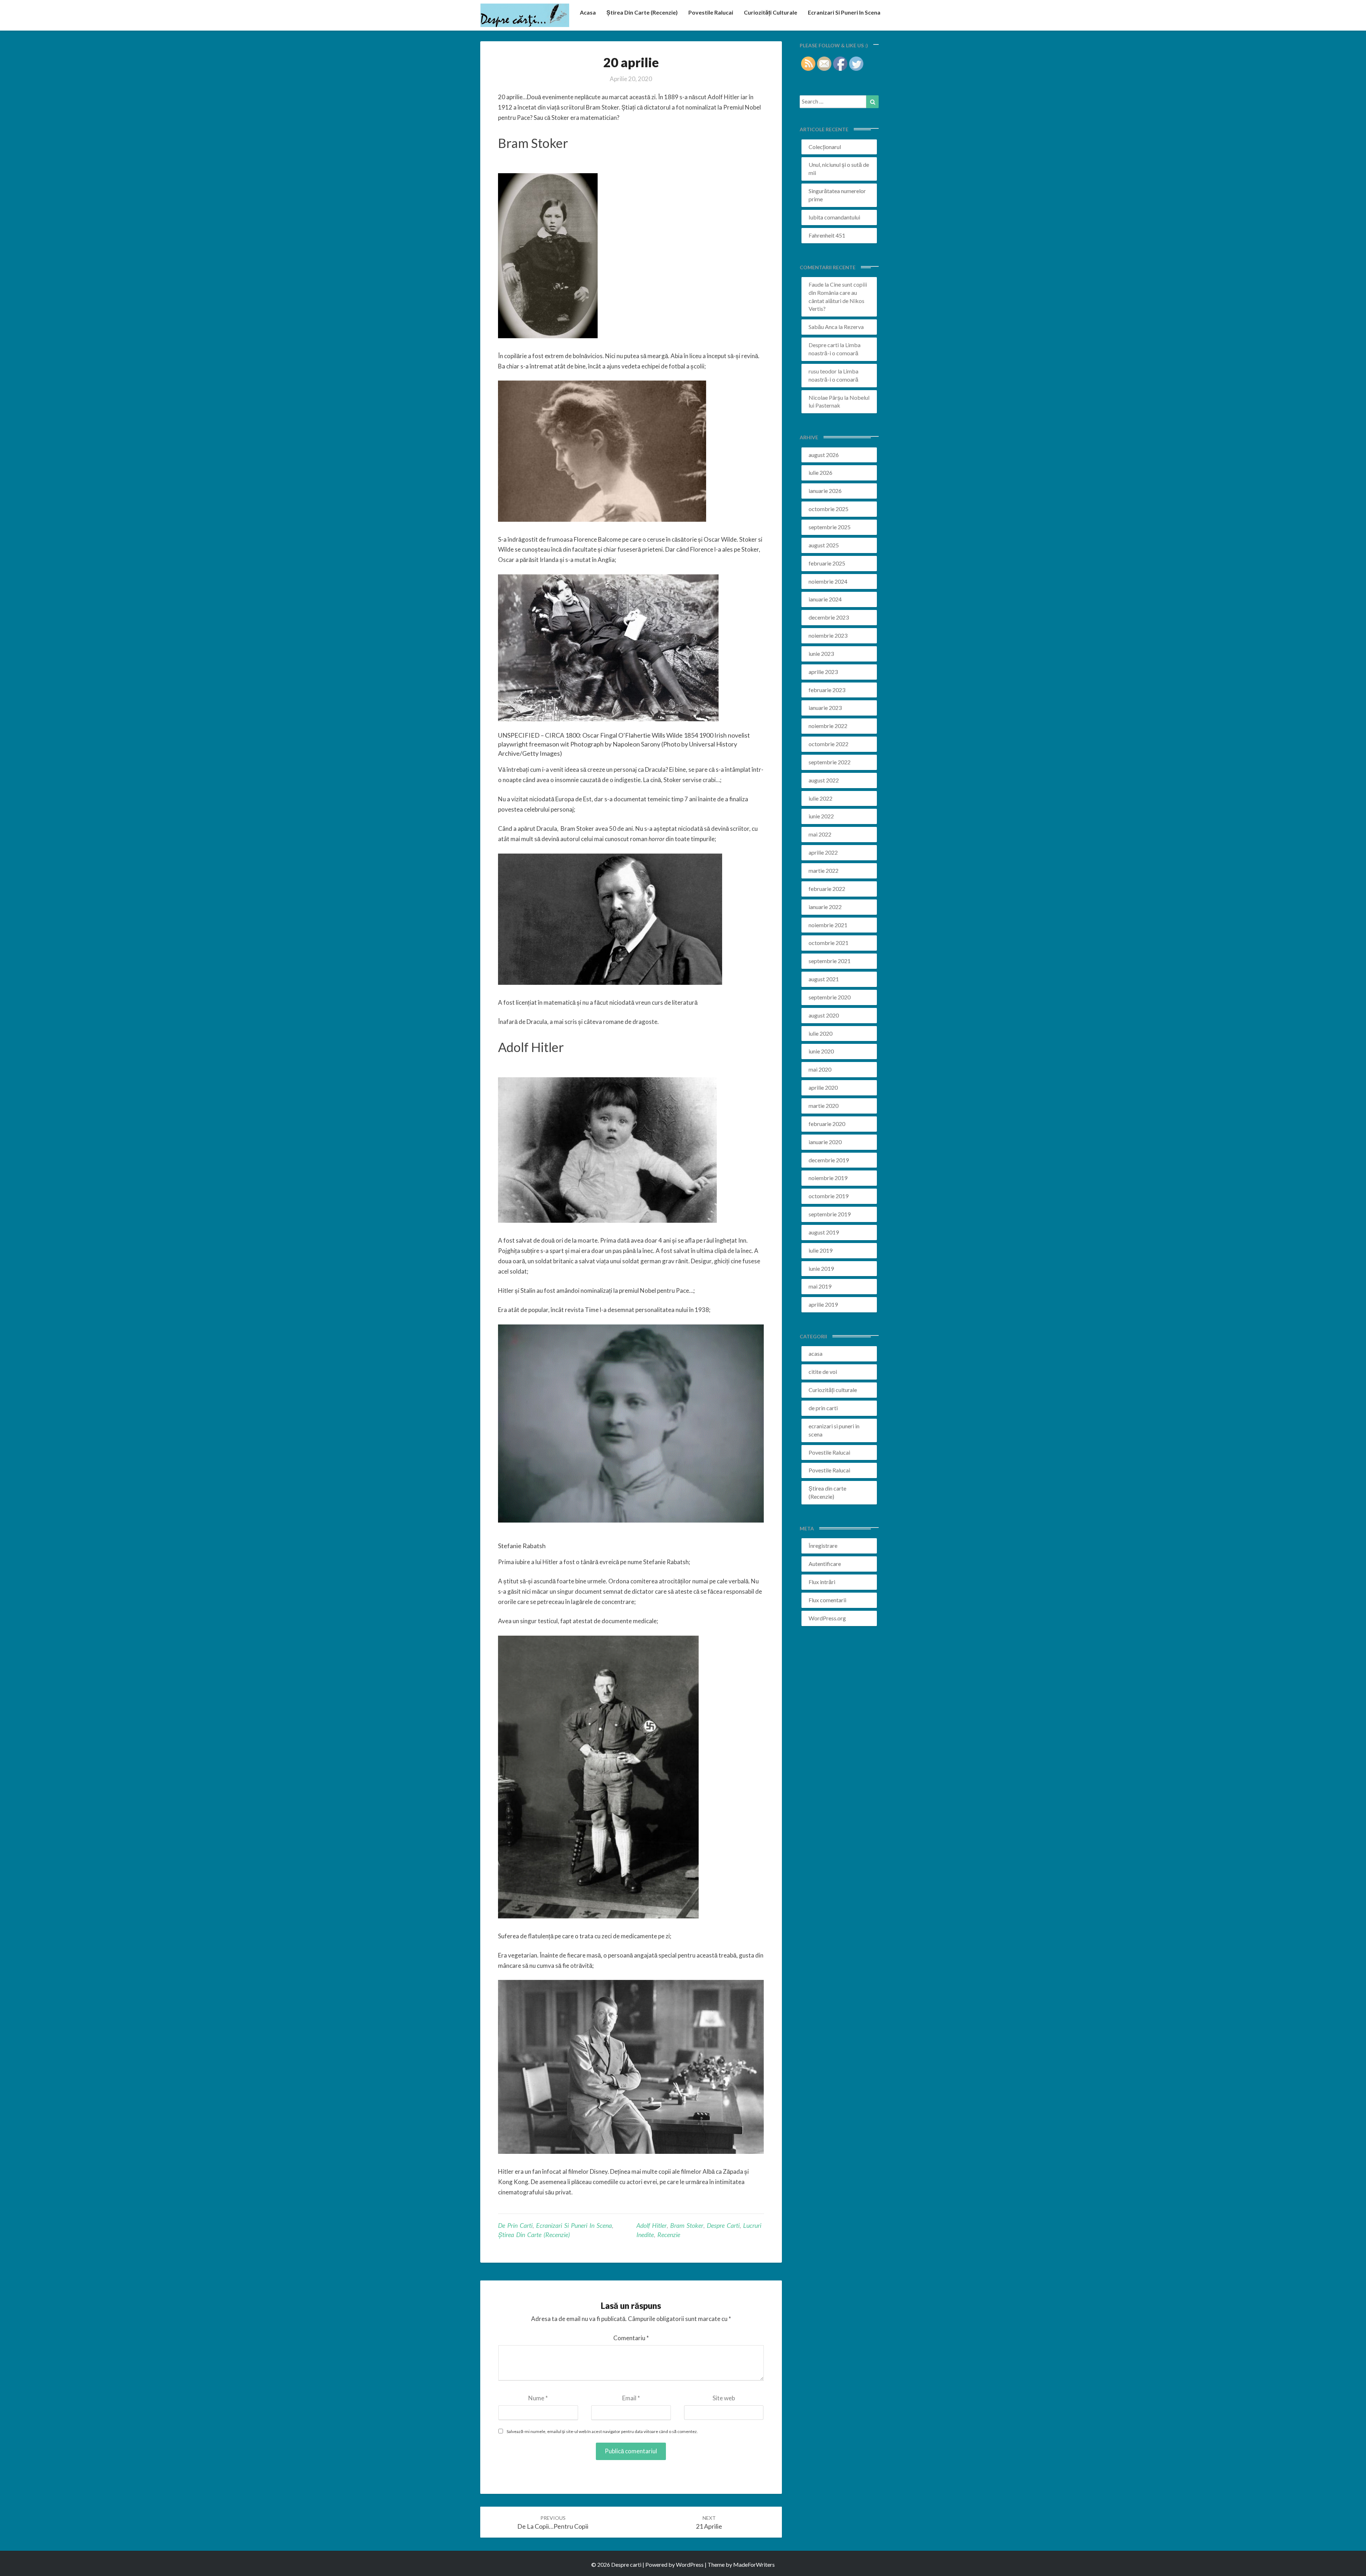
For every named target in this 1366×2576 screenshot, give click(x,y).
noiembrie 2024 (828, 581)
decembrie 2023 (829, 617)
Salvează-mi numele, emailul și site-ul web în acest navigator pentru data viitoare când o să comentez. (602, 2431)
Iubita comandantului (834, 217)
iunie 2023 (821, 654)
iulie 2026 (820, 472)
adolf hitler (652, 2225)
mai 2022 (820, 834)
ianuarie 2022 (825, 907)
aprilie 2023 (823, 672)
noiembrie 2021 (828, 925)
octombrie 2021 (828, 943)
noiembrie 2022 (828, 726)
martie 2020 (824, 1106)
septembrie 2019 (830, 1214)
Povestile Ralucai (711, 12)
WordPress (690, 2564)
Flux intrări (822, 1582)
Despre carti (824, 345)
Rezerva (854, 327)
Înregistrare (823, 1545)
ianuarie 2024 (825, 599)
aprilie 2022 (823, 852)
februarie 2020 (827, 1124)
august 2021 (824, 979)
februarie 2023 (827, 690)
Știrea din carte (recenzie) (642, 12)
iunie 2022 (821, 816)
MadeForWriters (754, 2564)
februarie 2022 (827, 889)
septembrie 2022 (830, 762)
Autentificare (825, 1564)
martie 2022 (824, 870)
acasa (588, 12)
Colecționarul (825, 147)
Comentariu (631, 2338)
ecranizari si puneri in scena (844, 12)
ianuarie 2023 (825, 708)
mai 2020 (820, 1069)
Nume (538, 2398)
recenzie (669, 2235)
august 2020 (824, 1015)
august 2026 (824, 455)
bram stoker (687, 2225)
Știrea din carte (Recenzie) (534, 2235)
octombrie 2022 (828, 744)
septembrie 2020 (830, 997)
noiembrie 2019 (828, 1178)
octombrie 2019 (828, 1196)
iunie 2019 (821, 1268)
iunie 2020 (821, 1051)
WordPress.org (827, 1618)
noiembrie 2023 (828, 635)
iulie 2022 (820, 798)
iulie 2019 (820, 1250)
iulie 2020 (820, 1033)
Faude (816, 284)
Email (631, 2398)
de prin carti (515, 2225)
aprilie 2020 (823, 1087)
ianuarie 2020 (825, 1142)
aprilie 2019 (823, 1304)
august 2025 (824, 545)
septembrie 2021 (830, 961)
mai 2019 (820, 1286)
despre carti (723, 2225)
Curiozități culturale (771, 12)
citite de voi (823, 1372)
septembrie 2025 (830, 527)
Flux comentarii (827, 1600)
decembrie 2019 (829, 1160)
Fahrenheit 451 (827, 235)
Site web (724, 2398)
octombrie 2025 (828, 509)
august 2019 (824, 1232)
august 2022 (824, 780)
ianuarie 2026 (825, 491)
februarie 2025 (827, 563)
